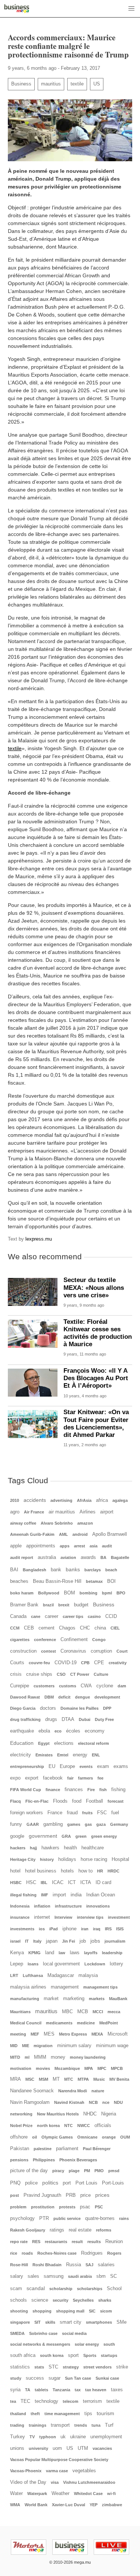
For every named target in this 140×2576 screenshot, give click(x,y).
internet (42, 1917)
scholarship (61, 2289)
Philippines (44, 2160)
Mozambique (67, 2068)
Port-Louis (113, 2183)
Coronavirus (73, 1651)
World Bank (36, 2505)
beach (111, 1570)
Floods (60, 1801)
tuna (96, 2425)
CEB (29, 1628)
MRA (15, 2079)
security (60, 2300)
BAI (14, 1570)
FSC (102, 1813)
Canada (18, 1616)
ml (27, 2057)
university (38, 2448)
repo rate (19, 2242)
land (50, 1953)
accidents (35, 1500)
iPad (54, 1929)
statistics (20, 2367)
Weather (60, 2494)
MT (56, 2079)
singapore (20, 2322)
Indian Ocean (101, 1895)
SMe (122, 2322)
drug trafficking (25, 1719)
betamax (94, 1581)
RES (36, 2242)
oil (35, 2137)
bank (56, 1570)
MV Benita (119, 2079)
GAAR (33, 1824)
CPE (99, 1663)
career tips (73, 1616)
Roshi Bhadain (47, 2265)
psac (85, 2207)
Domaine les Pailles (80, 1708)
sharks (105, 2300)
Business (21, 84)
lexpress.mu (39, 1239)
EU (52, 1766)
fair (70, 1778)
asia (94, 1546)
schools (18, 2300)
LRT (14, 1975)
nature (98, 2091)
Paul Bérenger (97, 2149)
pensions (19, 2160)
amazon (85, 1523)
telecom (71, 2401)
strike (122, 2367)
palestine (43, 2149)
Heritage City (23, 1859)
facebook (53, 1778)
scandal (36, 2288)
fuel (115, 1813)
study (16, 2378)
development (107, 1697)
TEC (25, 2401)
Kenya (17, 1953)
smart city (71, 2322)
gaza (101, 1824)
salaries (106, 2265)
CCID (111, 1616)
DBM (49, 1697)
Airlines (88, 1512)
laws (75, 1953)
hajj (33, 1848)
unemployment (106, 2437)
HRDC (113, 1871)
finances (74, 1790)
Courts (17, 1663)
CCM (15, 1628)
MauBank (118, 1999)
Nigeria (109, 2114)
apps (65, 1546)
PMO (99, 2171)
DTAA (68, 1719)
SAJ (89, 2265)
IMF (45, 1895)
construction (23, 1651)
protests (67, 2207)
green (81, 1836)
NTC (69, 2126)
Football (94, 1801)
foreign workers (27, 1813)
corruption (101, 1651)
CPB (85, 1663)
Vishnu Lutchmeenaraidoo (89, 2482)
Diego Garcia (23, 1708)
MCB (83, 2012)
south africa (23, 2355)
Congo (99, 1640)
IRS (108, 1929)
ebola (44, 1731)
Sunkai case (107, 2378)
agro (15, 1512)
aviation (68, 1557)
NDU (118, 2102)
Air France (34, 1512)
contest (49, 1651)
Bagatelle (120, 1557)
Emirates (44, 1755)
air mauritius (62, 1512)
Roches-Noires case (57, 2253)
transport (60, 2425)
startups (109, 2355)
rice (14, 2253)
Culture (101, 1674)
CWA (86, 1686)
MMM (40, 2057)
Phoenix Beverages (78, 2160)
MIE (26, 2046)
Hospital (120, 1859)
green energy (104, 1836)
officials (103, 2126)
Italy (37, 1941)
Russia (74, 2265)
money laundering (88, 2057)
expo (15, 1778)
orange (109, 2137)
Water (16, 2494)
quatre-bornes (100, 2218)
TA (28, 2390)
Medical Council (26, 2023)
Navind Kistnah (69, 2102)
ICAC (58, 1883)
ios (42, 1929)
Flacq (15, 1801)
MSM (43, 2079)
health (70, 1848)
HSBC (16, 1883)
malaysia (88, 1975)
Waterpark (37, 2494)
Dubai (85, 1719)
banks (73, 1569)
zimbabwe (112, 2505)
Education (22, 1743)
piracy (58, 2171)
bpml (107, 1593)
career (52, 1616)
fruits (87, 1813)
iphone (69, 1929)
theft (35, 2414)
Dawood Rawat (25, 1697)
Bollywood (49, 1593)
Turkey (18, 2437)
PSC (99, 2207)
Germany (119, 1824)
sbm (101, 2276)
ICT (72, 1883)
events (86, 1766)
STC (53, 2367)
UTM (83, 2448)
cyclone (105, 1686)
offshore (19, 2137)
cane (36, 1616)
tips (88, 2414)
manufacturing (25, 1999)
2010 (15, 1500)
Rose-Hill (19, 2265)
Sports (90, 2355)
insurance (20, 1917)
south (109, 2344)
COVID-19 (66, 1663)
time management (62, 2414)
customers (44, 1686)
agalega (120, 1500)
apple (16, 1546)
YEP (94, 2505)
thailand (18, 2414)
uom (57, 2448)
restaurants (56, 2242)
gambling (53, 1824)
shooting (19, 2311)
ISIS (120, 1929)
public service (67, 2218)
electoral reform (94, 1743)
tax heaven (96, 2390)
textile (77, 84)
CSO (61, 1674)
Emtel (63, 1755)
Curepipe (20, 1686)
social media (74, 2333)
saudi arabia (80, 2276)
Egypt (44, 1743)
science (40, 2300)
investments (22, 1929)
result (77, 2242)
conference (45, 1640)
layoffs (91, 1953)
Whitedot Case (88, 2494)
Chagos (67, 1628)
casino (94, 1616)
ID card (103, 1883)
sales (33, 2276)
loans (33, 1964)
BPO (121, 1593)
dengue (83, 1697)
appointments (41, 1546)
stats (39, 2367)
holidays (67, 1859)
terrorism (92, 2401)
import (59, 1895)
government (43, 1836)
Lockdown (95, 1964)
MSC (30, 2079)
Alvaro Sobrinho (57, 1523)
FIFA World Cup (26, 1790)
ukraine (78, 2437)
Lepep (17, 1964)
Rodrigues (92, 2253)
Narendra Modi (73, 2091)
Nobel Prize (21, 2126)
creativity (118, 1663)
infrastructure (68, 1906)
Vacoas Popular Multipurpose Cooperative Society (59, 2460)
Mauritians (20, 2012)
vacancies (102, 2448)
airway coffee (23, 1523)
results (94, 2242)
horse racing (94, 1859)
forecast (116, 1801)
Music (99, 2079)
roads (27, 2253)
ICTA (86, 1883)
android (80, 1534)
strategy (71, 2367)
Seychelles (83, 2300)
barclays (93, 1570)
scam (16, 2289)
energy (80, 1755)
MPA (89, 2068)
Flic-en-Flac (37, 1801)
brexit (64, 1605)
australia (47, 1557)
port (67, 2183)
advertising (61, 1500)
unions (17, 2448)
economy (95, 1731)
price (85, 2195)
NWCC (84, 2126)
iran (85, 1929)
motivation (21, 2068)
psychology (22, 2218)
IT (27, 1941)
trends (81, 2425)
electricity (21, 1755)
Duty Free (104, 1719)
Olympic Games (57, 2137)
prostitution (43, 2207)
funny (16, 1824)
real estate (80, 2230)
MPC (102, 2068)
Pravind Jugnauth (42, 2195)
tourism (105, 2413)
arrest (80, 1546)
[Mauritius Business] (17, 9)
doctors (48, 1708)
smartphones (99, 2322)
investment (119, 1917)
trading (17, 2425)
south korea (52, 2355)
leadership (112, 1953)
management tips (100, 1987)
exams (121, 1766)
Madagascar (61, 1975)
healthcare (93, 1848)
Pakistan (20, 2149)
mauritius (51, 84)
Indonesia (20, 1906)
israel (15, 1941)
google (17, 1836)
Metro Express (73, 2034)
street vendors (97, 2367)
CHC (85, 1628)
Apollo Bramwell (110, 1534)
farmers (85, 1778)
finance (53, 1790)
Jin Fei (69, 1941)
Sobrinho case (43, 2333)
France (55, 1813)
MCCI (98, 2012)
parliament (67, 2149)
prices (102, 2195)
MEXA (97, 2034)
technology (46, 2401)
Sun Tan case (78, 2378)
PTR (44, 2218)
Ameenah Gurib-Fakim (32, 1534)
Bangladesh (35, 1570)
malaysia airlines (28, 1987)
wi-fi (111, 2494)
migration (43, 2046)
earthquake (22, 1731)
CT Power (80, 1674)
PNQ (15, 2183)
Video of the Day (28, 2482)
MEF (35, 2034)
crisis (16, 1674)
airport (107, 1512)
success (35, 2378)
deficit (64, 1697)
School (114, 2289)
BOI (111, 1581)
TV (32, 2437)
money (58, 2057)
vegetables (84, 2471)
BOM (69, 1593)
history (47, 1859)
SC (113, 2276)
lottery (116, 1964)
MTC (69, 2079)
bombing (88, 1593)
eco (58, 1731)
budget (81, 1605)
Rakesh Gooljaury (28, 2230)
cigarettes (20, 1640)
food (77, 1801)
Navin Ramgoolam (30, 2102)
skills (50, 2322)
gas (88, 1824)
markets (97, 1999)
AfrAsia (84, 1500)
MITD (15, 2057)
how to (85, 1871)
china (100, 1628)
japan (52, 1941)
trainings (38, 2425)
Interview (63, 1917)
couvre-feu (39, 1663)
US (97, 84)
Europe (67, 1766)
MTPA (83, 2079)
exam (103, 1766)
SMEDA (17, 2333)
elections (64, 1743)
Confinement (74, 1640)
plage (74, 2171)
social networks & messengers (40, 2344)
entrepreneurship (27, 1766)
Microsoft (118, 2034)
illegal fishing (23, 1895)
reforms (104, 2230)
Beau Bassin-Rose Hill (57, 1581)
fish (103, 1790)
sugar (55, 2378)
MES (49, 2034)
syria (15, 2390)
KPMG (35, 1953)
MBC (67, 2012)
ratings (57, 2230)
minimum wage (112, 2046)
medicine (86, 2023)
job (83, 1941)
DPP (107, 1708)
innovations (98, 1906)
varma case (57, 2471)
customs (68, 1686)
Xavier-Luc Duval (69, 2505)
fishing (118, 1790)
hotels (67, 1871)
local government (61, 1964)
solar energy (87, 2344)
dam (122, 1686)
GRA (66, 1836)
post (15, 2195)
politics (50, 2183)
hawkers (50, 1848)
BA (103, 1557)
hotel (15, 1871)
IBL (44, 1883)
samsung (54, 2276)
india (76, 1894)
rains (124, 2218)
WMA (15, 2505)
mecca (114, 2012)
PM (87, 2171)
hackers (18, 1848)
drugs (51, 1719)
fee (100, 1778)
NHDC (90, 2114)
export (32, 1778)
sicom (106, 2311)
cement (46, 1628)
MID (14, 2046)
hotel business (41, 1871)
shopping (42, 2311)
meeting (18, 2034)
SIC (92, 2311)
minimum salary (74, 2046)
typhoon (48, 2437)
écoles (73, 1731)
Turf (109, 2425)
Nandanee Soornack (32, 2091)
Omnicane (87, 2137)
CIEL (115, 1628)
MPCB (117, 2068)
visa (55, 2482)
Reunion (114, 2242)
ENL (96, 1755)
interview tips (90, 1917)
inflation (42, 1906)
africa (102, 1500)
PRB (71, 2195)
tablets (41, 2390)
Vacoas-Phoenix (26, 2471)
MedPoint (109, 2023)
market (51, 1999)
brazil (48, 1605)
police (31, 2183)
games (74, 1824)
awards (88, 1557)
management (65, 1987)
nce (106, 2102)
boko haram (22, 1593)
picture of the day (29, 2171)
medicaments (59, 2023)
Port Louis (86, 2183)
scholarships (90, 2289)
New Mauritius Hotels (58, 2114)
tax (78, 2390)
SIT (38, 2322)
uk (63, 2437)
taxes (117, 2390)
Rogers (114, 2253)
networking (21, 2114)
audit (107, 1546)
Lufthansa (33, 1975)
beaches (19, 1581)
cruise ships (39, 1674)
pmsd (114, 2171)
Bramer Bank (24, 1605)
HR (100, 1871)
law (62, 1953)
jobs (95, 1941)
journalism (115, 1941)
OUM (125, 2137)
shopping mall (70, 2311)
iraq (97, 1929)
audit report (22, 1557)
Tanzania (61, 2390)
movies (43, 2068)
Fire (91, 1790)
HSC (31, 1883)
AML (63, 1534)
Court (122, 1651)
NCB (93, 2102)
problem (18, 2207)
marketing (74, 1999)
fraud (72, 1813)
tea (13, 2401)
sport (73, 2355)
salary (17, 2276)
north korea (48, 2126)
